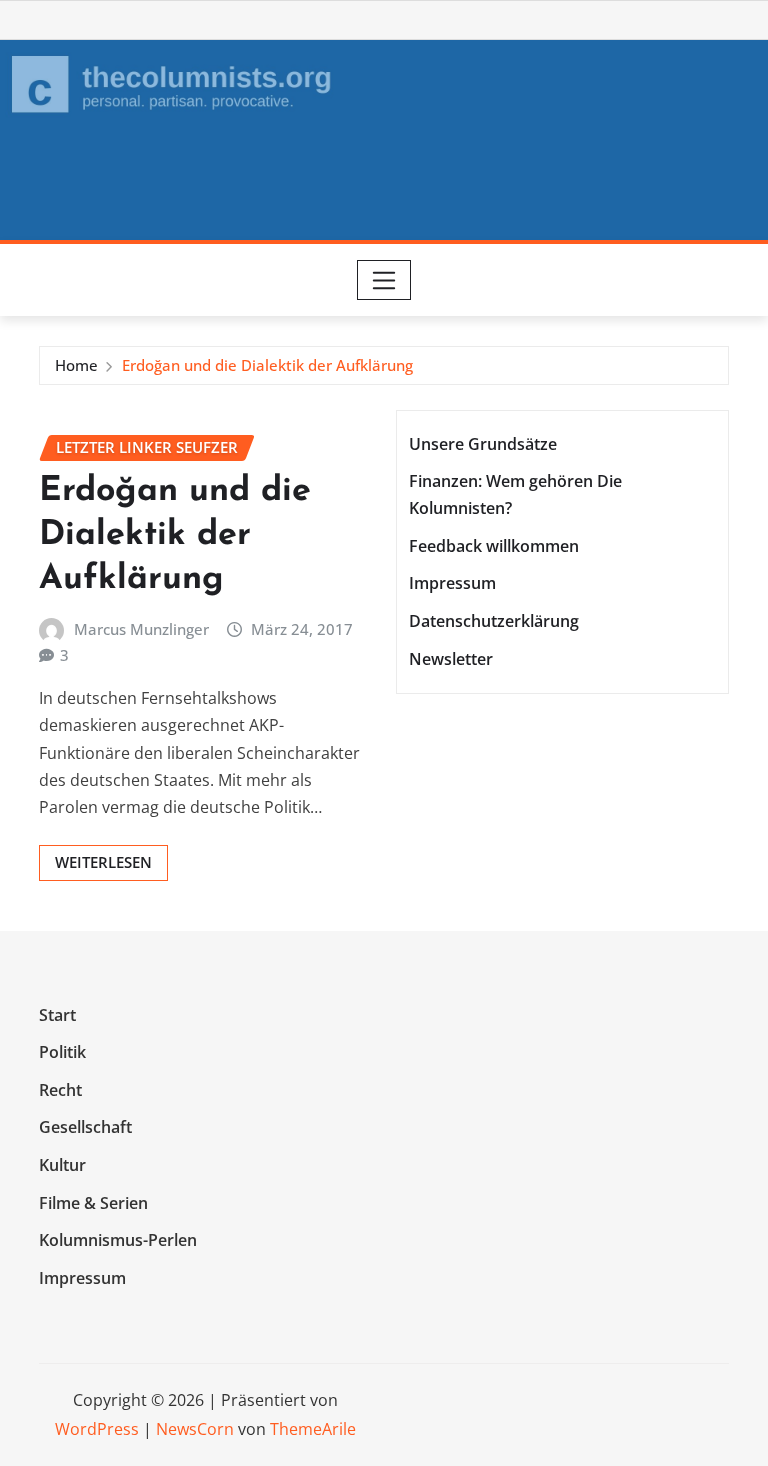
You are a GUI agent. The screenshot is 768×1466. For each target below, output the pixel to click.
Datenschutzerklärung (494, 621)
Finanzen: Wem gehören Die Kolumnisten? (515, 494)
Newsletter (451, 659)
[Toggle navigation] (384, 280)
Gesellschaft (85, 1128)
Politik (62, 1052)
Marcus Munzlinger (141, 629)
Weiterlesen (103, 862)
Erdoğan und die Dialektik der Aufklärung (267, 365)
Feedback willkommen (494, 546)
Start (57, 1015)
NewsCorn (195, 1429)
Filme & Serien (93, 1203)
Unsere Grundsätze (483, 444)
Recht (60, 1090)
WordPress (97, 1429)
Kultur (62, 1165)
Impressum (452, 584)
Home (76, 365)
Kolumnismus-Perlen (118, 1240)
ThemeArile (313, 1429)
